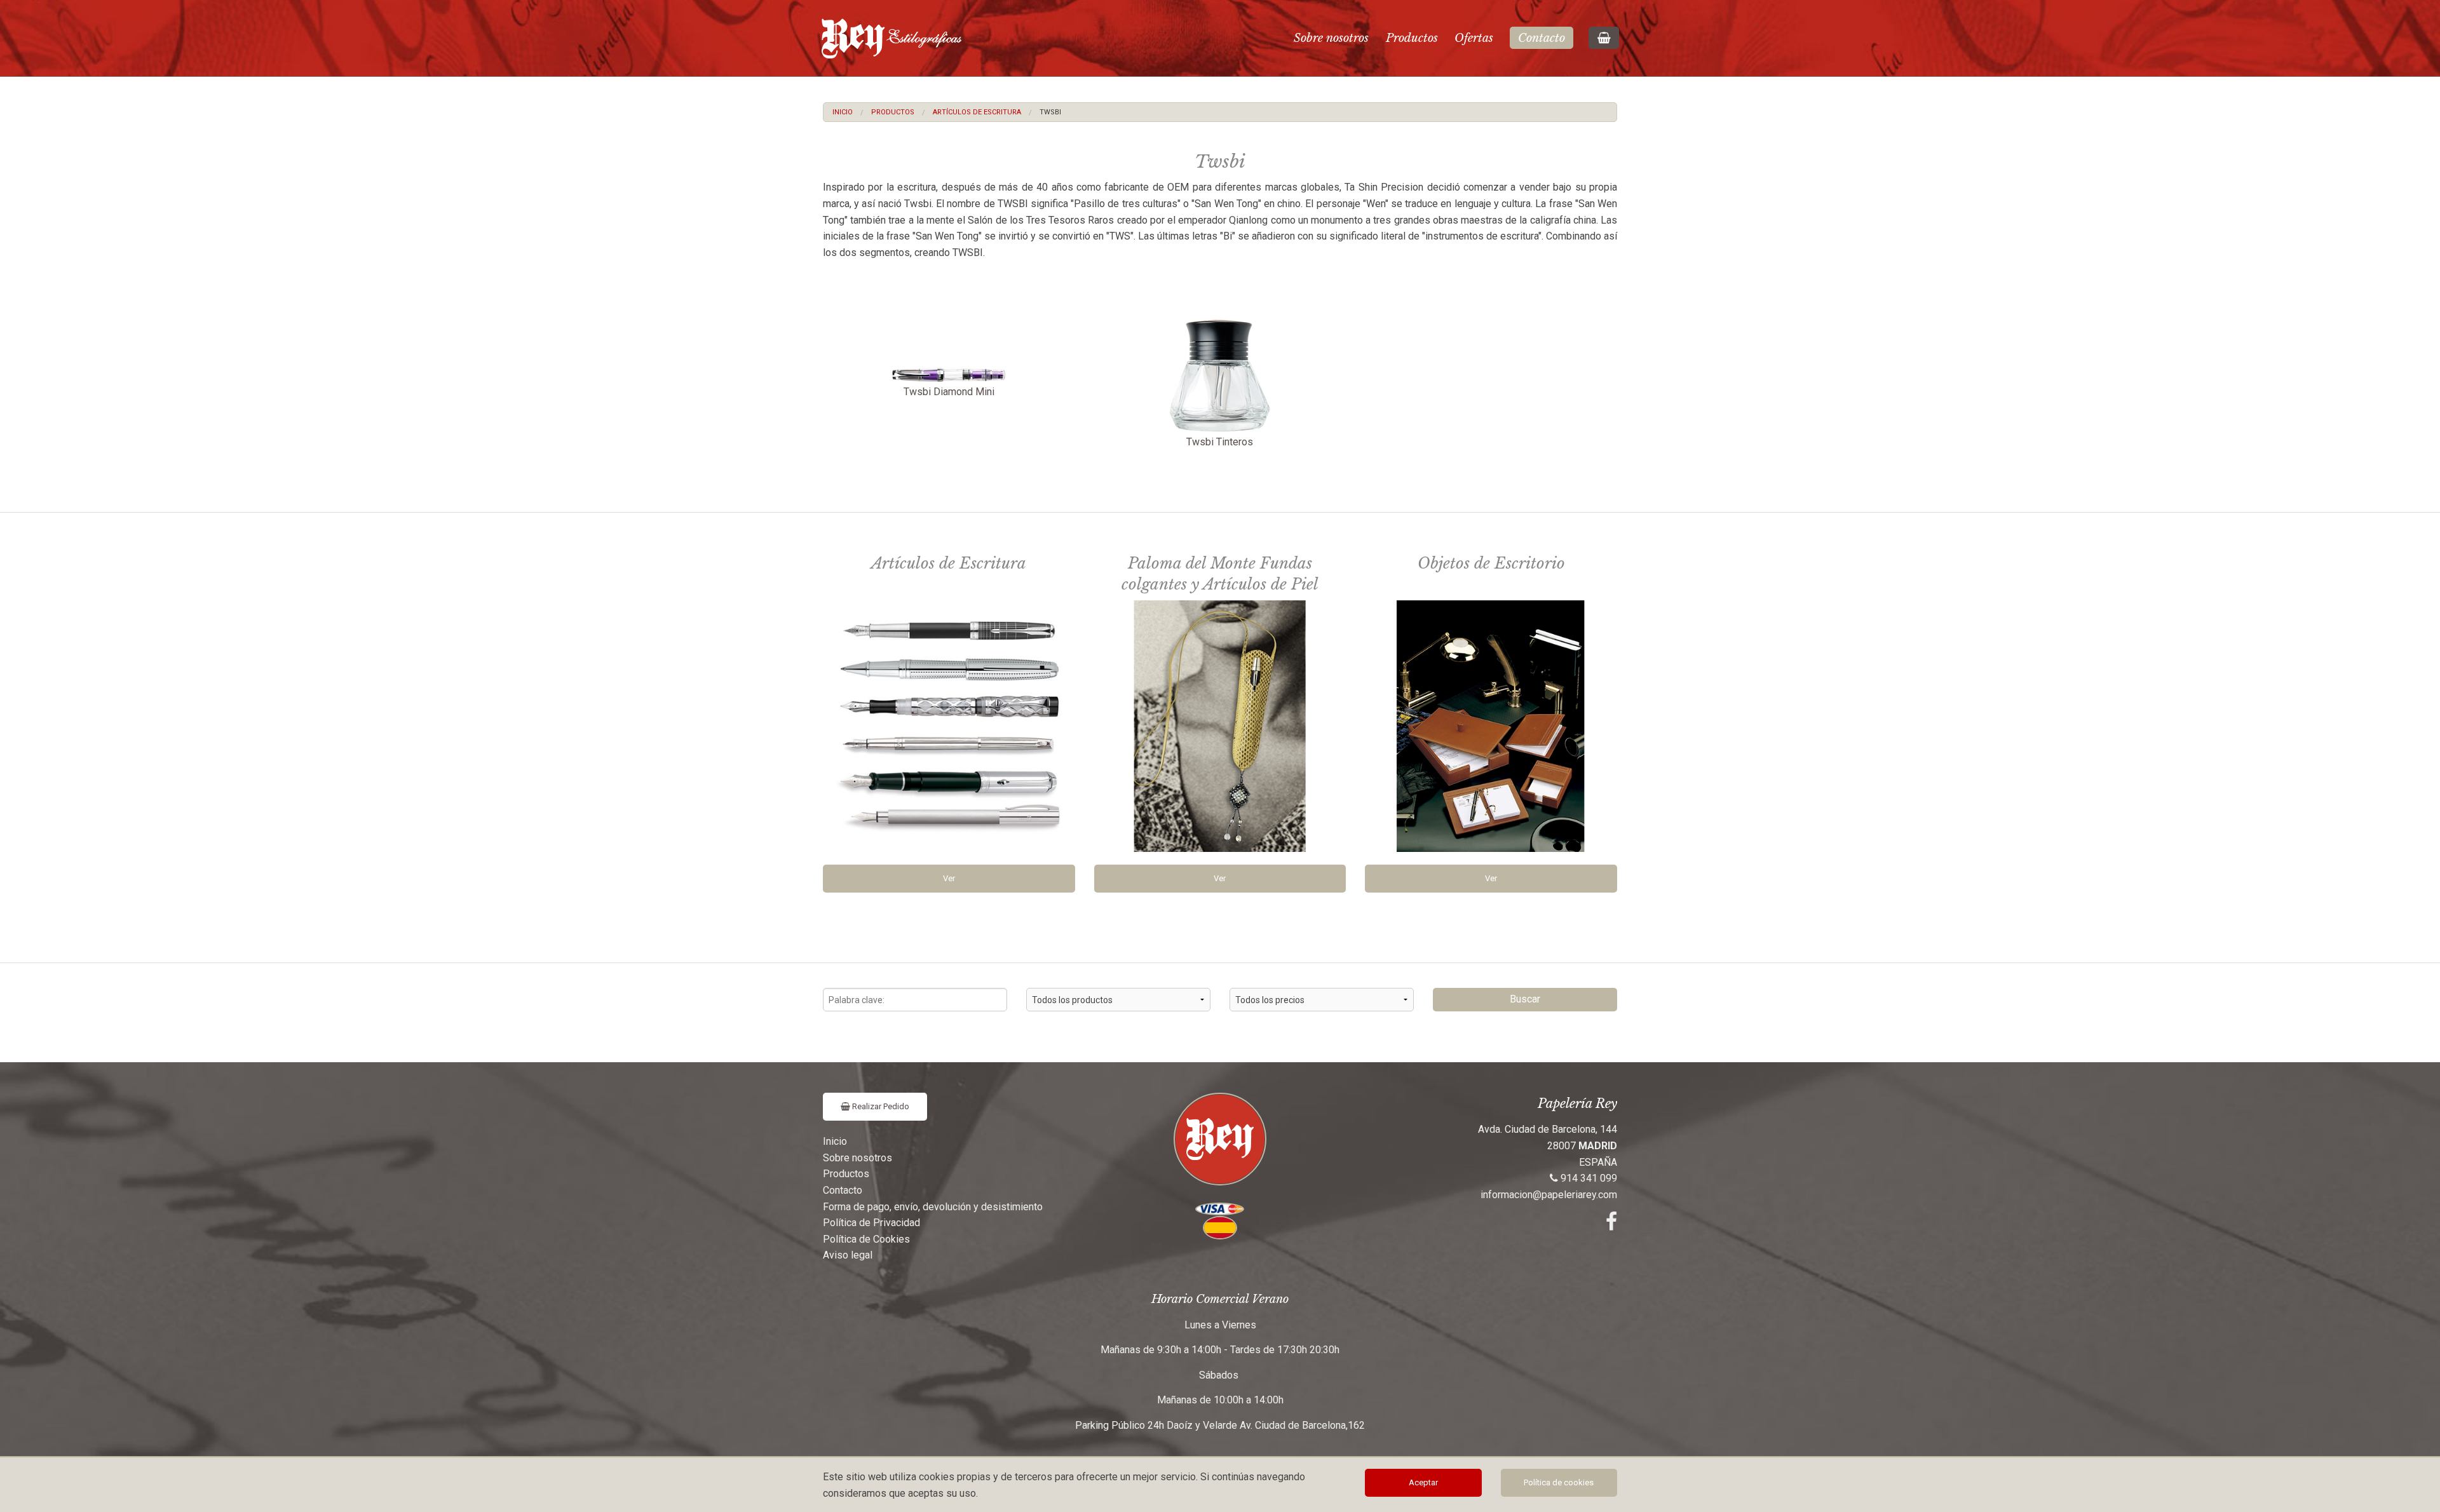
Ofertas (1474, 38)
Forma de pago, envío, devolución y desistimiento (933, 1207)
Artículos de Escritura (977, 112)
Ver (949, 878)
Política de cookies (1559, 1482)
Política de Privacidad (871, 1223)
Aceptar (1423, 1482)
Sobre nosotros (1331, 38)
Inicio (843, 112)
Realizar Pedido (880, 1106)
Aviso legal (848, 1255)
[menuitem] (843, 112)
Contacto (1542, 38)
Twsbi (1050, 112)
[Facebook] (1611, 1225)
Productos (1412, 38)
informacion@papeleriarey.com (1549, 1195)
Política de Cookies (866, 1239)
